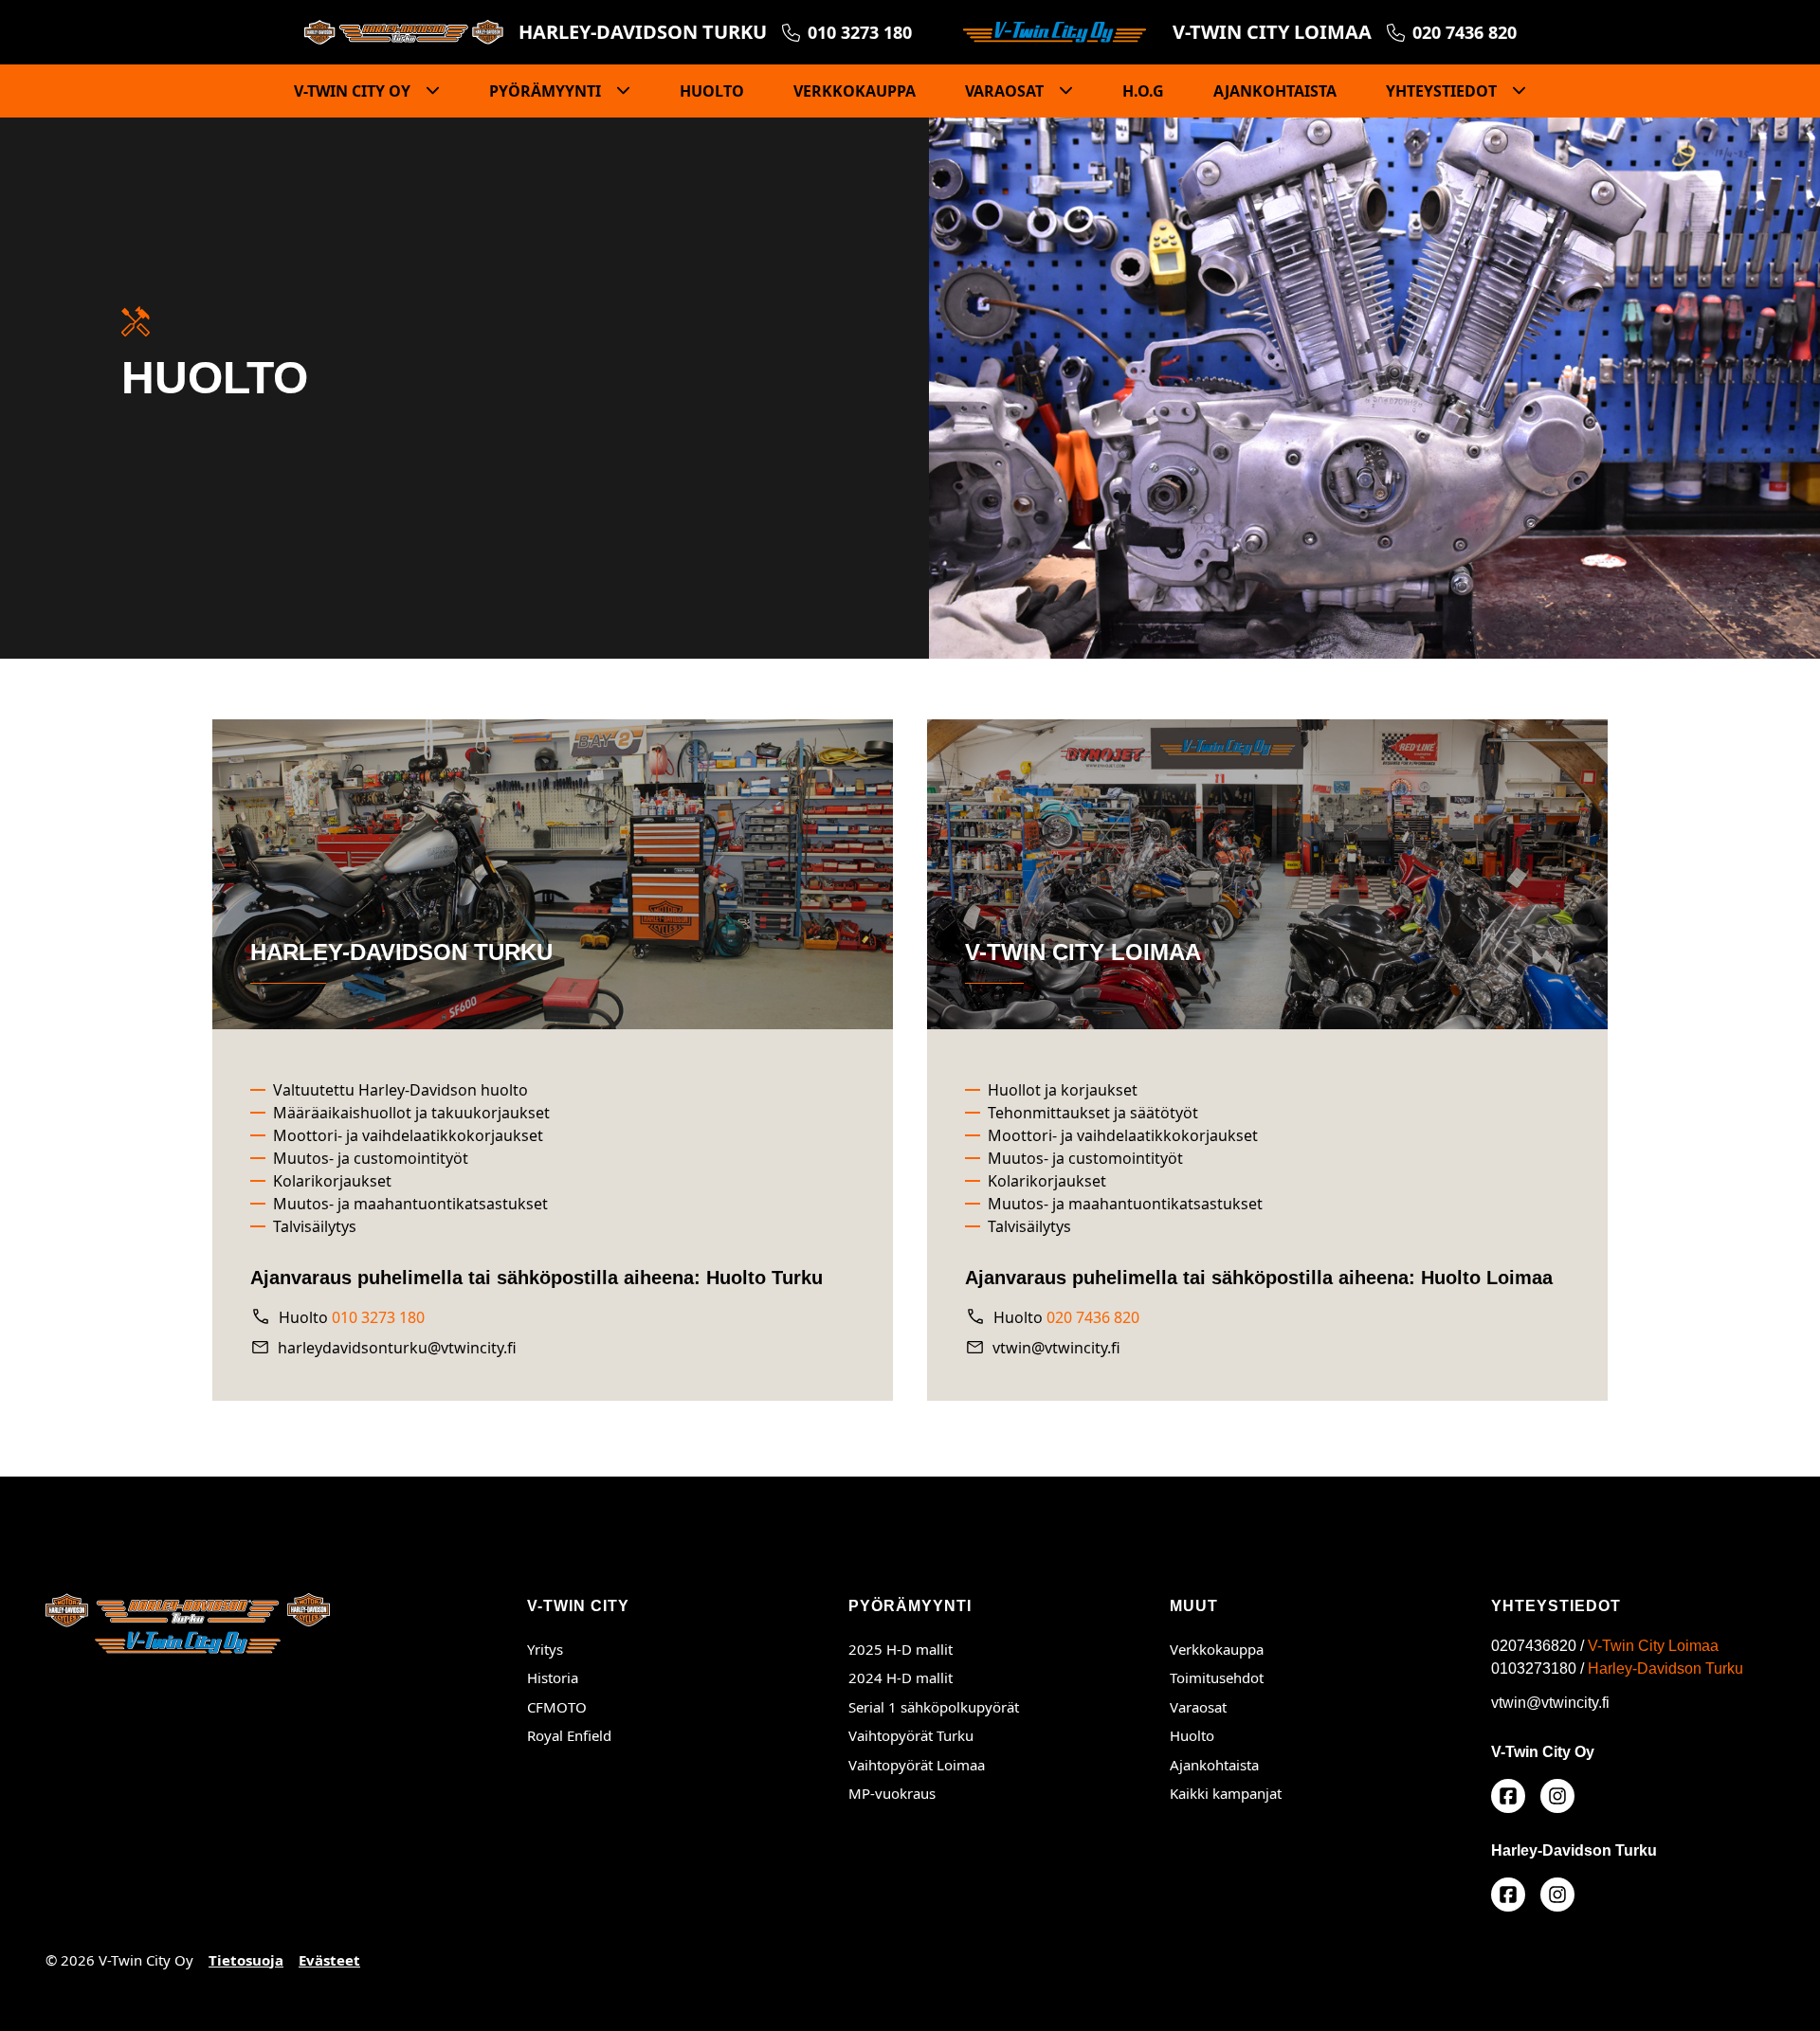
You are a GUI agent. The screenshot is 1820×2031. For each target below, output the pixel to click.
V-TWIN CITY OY (354, 91)
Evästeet (329, 1960)
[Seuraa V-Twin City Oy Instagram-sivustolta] (1508, 1895)
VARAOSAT (1006, 91)
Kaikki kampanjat (1226, 1793)
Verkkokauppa (1217, 1649)
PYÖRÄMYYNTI (547, 91)
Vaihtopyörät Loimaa (990, 1764)
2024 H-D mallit (901, 1677)
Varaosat (1198, 1707)
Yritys (545, 1649)
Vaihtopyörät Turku (990, 1735)
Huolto (1192, 1735)
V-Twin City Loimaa (1653, 1646)
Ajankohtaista (1214, 1765)
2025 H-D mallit (901, 1649)
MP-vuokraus (892, 1793)
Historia (553, 1677)
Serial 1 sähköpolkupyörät (934, 1707)
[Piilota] (427, 91)
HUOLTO (712, 91)
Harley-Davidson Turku (1665, 1668)
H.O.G (1143, 91)
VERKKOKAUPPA (855, 91)
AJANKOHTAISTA (1275, 91)
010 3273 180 (378, 1317)
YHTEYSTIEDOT (1443, 91)
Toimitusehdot (1217, 1677)
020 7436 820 (1093, 1317)
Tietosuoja (246, 1960)
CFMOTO (557, 1707)
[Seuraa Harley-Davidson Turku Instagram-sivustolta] (1557, 1895)
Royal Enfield (569, 1735)
